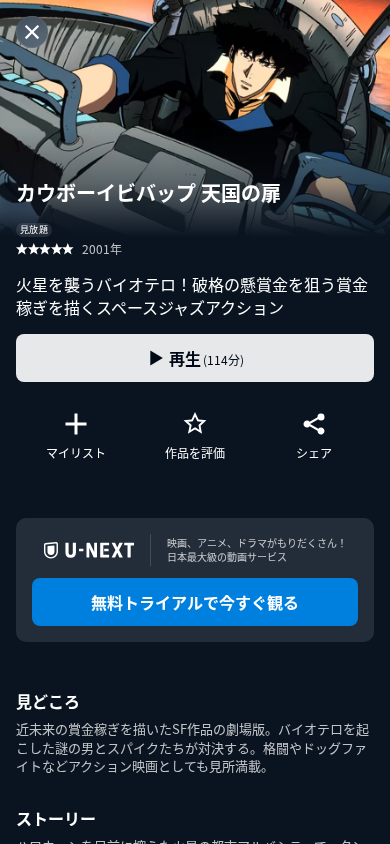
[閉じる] (32, 32)
